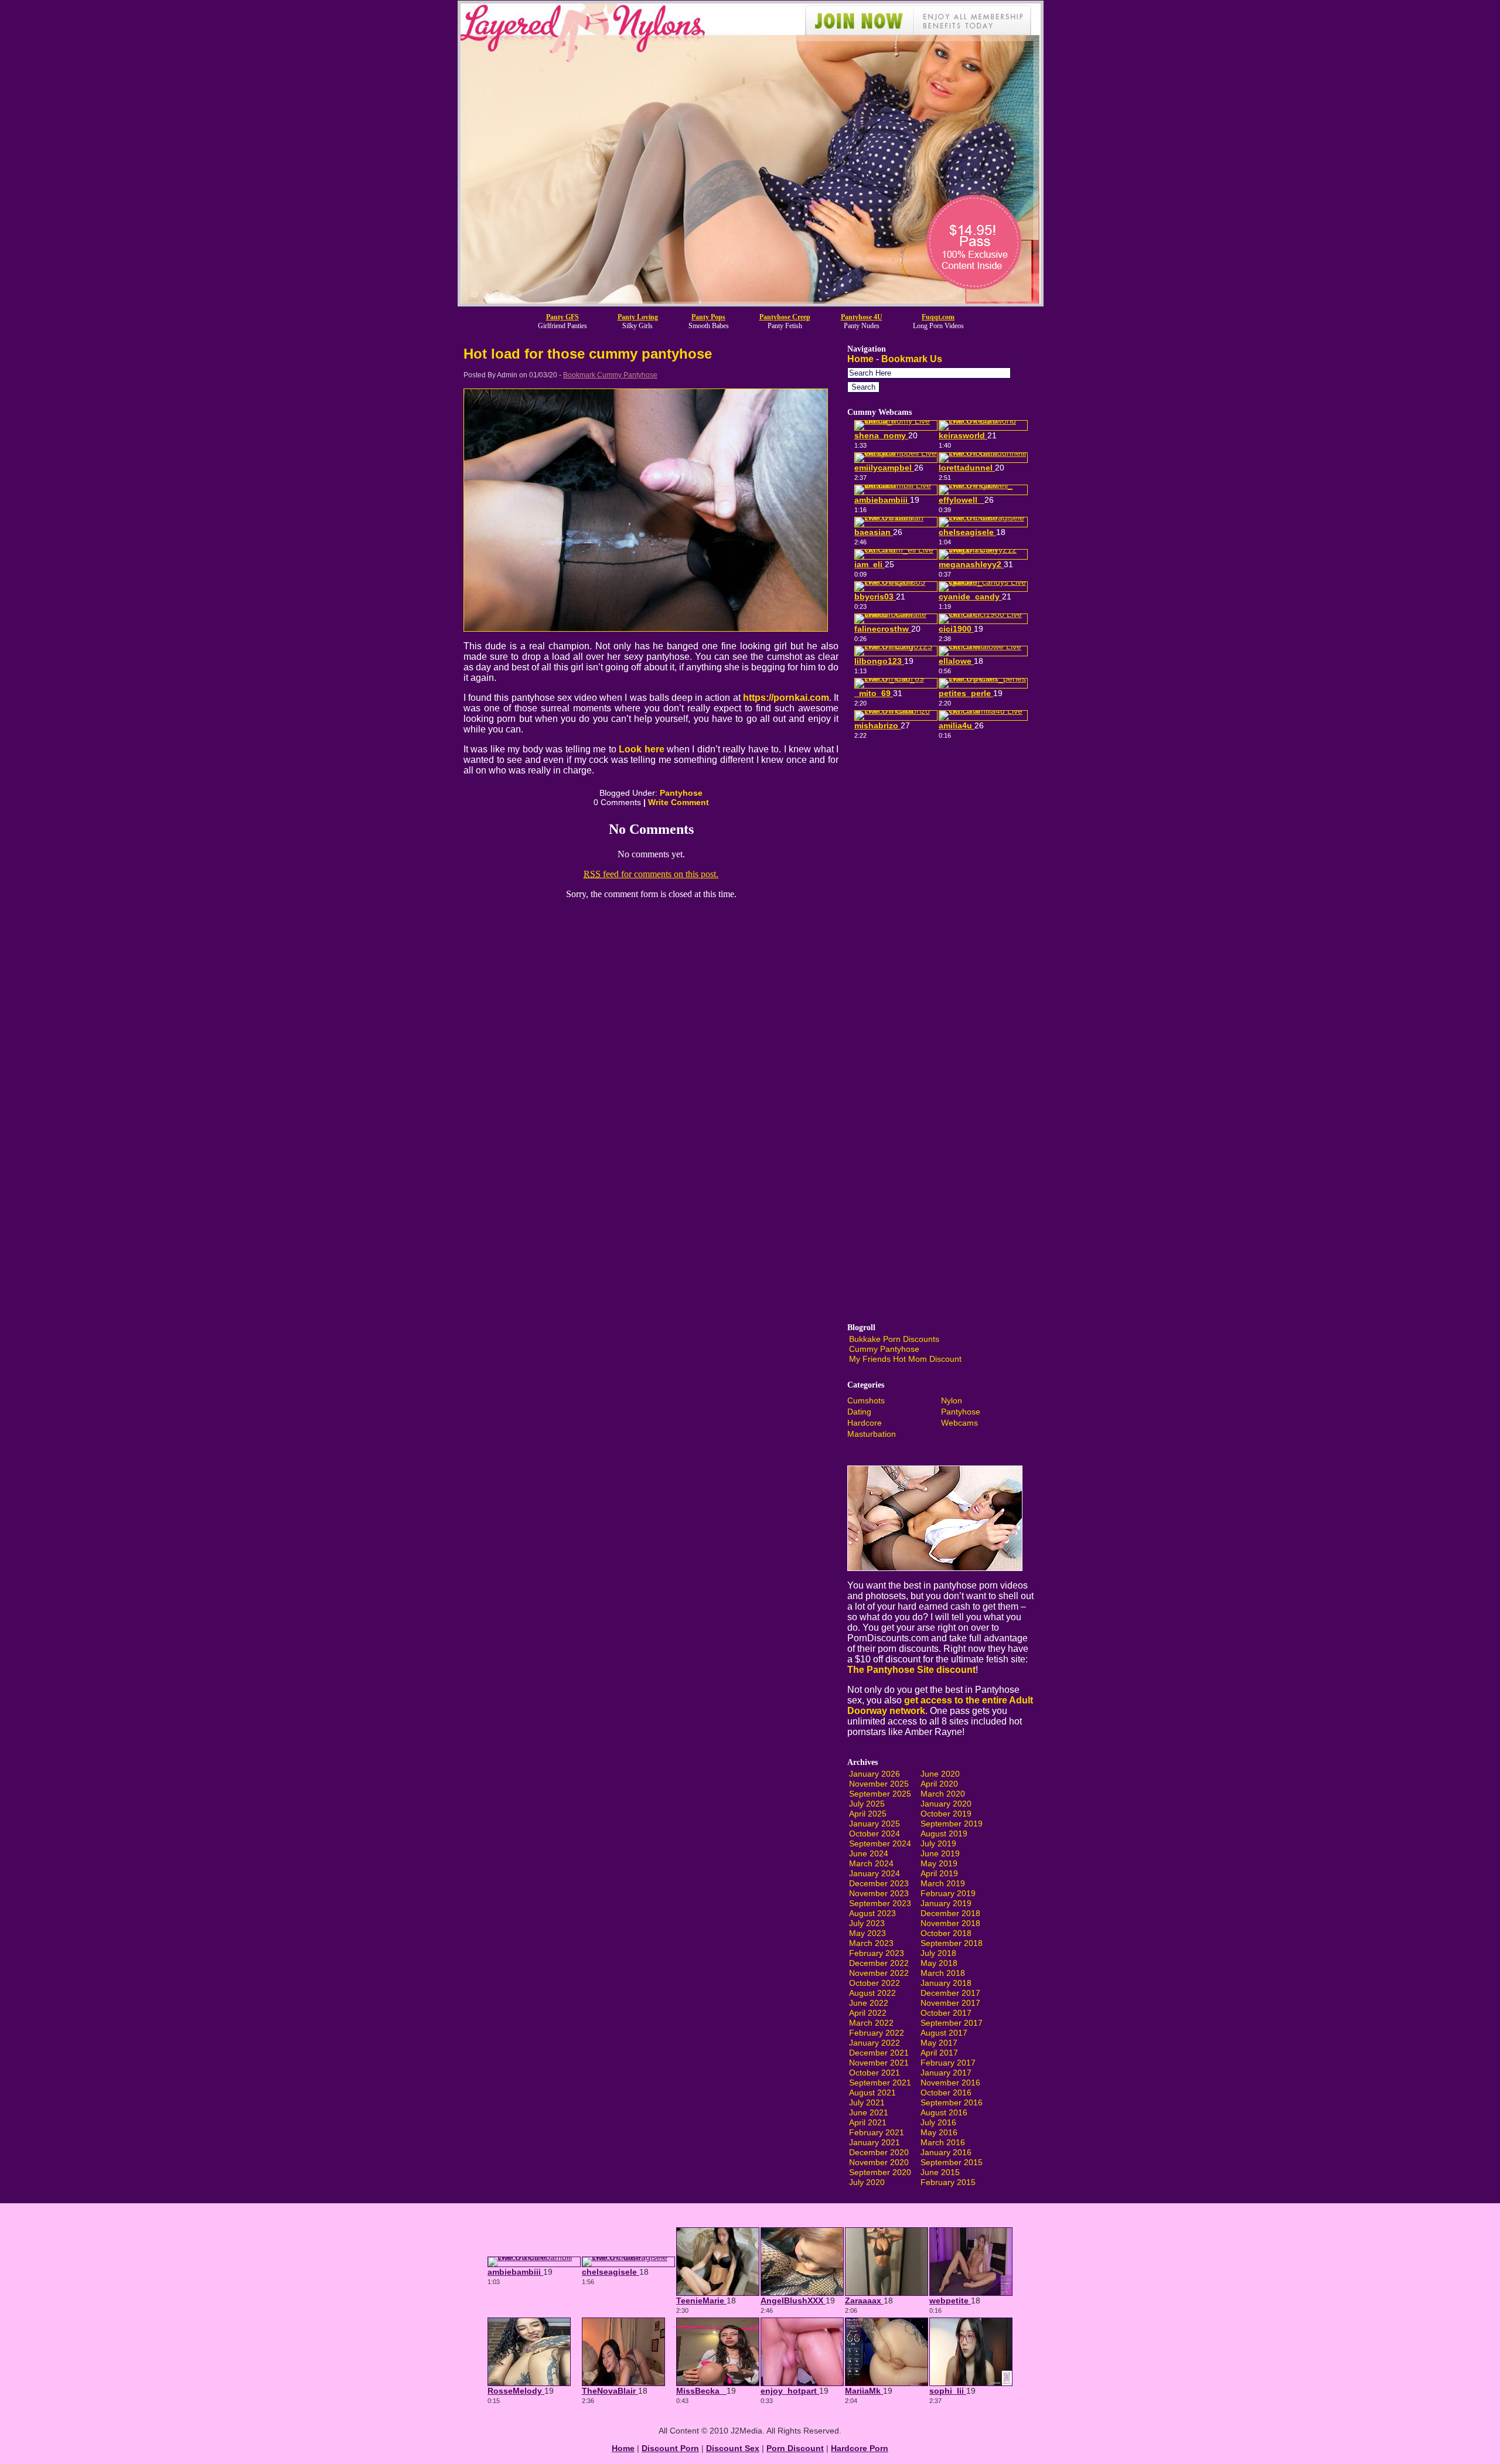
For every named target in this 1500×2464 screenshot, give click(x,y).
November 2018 (950, 1923)
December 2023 (879, 1883)
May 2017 (939, 2043)
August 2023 (872, 1913)
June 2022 (869, 2003)
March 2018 (943, 1973)
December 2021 (879, 2053)
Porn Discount (795, 2448)
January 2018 (946, 1983)
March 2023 (871, 1943)
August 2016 (944, 2112)
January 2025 (875, 1824)
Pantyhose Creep (785, 317)
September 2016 (952, 2102)
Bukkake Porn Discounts (894, 1339)
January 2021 (875, 2142)
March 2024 (871, 1863)
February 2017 (948, 2063)
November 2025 (879, 1784)
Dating (859, 1412)
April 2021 (868, 2122)
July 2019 (938, 1843)
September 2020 (880, 2172)
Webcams (959, 1423)
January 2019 (946, 1903)
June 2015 (940, 2172)
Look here (641, 749)
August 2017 (944, 2033)
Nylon (952, 1400)
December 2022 (879, 1963)
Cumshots (866, 1400)
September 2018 (952, 1943)
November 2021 (879, 2063)
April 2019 (939, 1873)
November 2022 (879, 1973)
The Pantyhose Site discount (911, 1670)
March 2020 (943, 1794)
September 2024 (880, 1843)
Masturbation (872, 1434)
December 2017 (950, 1993)
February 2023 (877, 1953)
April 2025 (868, 1814)
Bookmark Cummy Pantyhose (610, 375)
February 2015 (948, 2182)
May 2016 (939, 2132)
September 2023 (880, 1903)
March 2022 (871, 2023)
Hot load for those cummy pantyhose (588, 354)
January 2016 (946, 2152)
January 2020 (946, 1804)
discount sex (733, 2448)
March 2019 (943, 1883)
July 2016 (938, 2122)
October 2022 (875, 1983)
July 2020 (867, 2182)
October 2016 (946, 2092)
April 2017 (939, 2053)
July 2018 (938, 1953)
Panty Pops (708, 317)
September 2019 (952, 1824)
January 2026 (875, 1774)
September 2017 (952, 2023)
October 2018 (946, 1933)
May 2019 (939, 1863)
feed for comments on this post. (651, 874)
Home (860, 359)
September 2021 (880, 2083)
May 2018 (939, 1963)
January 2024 (875, 1873)
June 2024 (869, 1853)
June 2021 (869, 2112)
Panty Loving (638, 317)
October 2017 (946, 2013)
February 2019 (948, 1893)
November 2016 (950, 2083)
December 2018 (950, 1913)
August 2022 (872, 1993)
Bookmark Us (912, 359)
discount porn (670, 2448)
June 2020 (940, 1774)
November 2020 (879, 2162)
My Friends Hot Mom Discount (905, 1359)
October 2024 (875, 1833)
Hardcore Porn (860, 2448)
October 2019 (946, 1814)
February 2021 (877, 2132)
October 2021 (875, 2073)
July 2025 (867, 1804)
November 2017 (950, 2003)
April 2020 (939, 1784)
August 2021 (872, 2092)
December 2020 (879, 2152)
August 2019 (944, 1833)
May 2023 (867, 1933)
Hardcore (865, 1423)
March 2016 (943, 2142)
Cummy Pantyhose (884, 1349)
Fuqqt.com (938, 317)
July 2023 (867, 1923)
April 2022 (868, 2013)
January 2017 (946, 2073)
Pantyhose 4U (862, 317)
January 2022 (875, 2043)
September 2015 (952, 2162)
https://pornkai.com (786, 698)
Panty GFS (562, 317)
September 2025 (880, 1794)
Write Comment (679, 802)
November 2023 (879, 1893)
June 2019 (940, 1853)
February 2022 (877, 2033)
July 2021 (867, 2102)
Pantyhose (681, 793)
